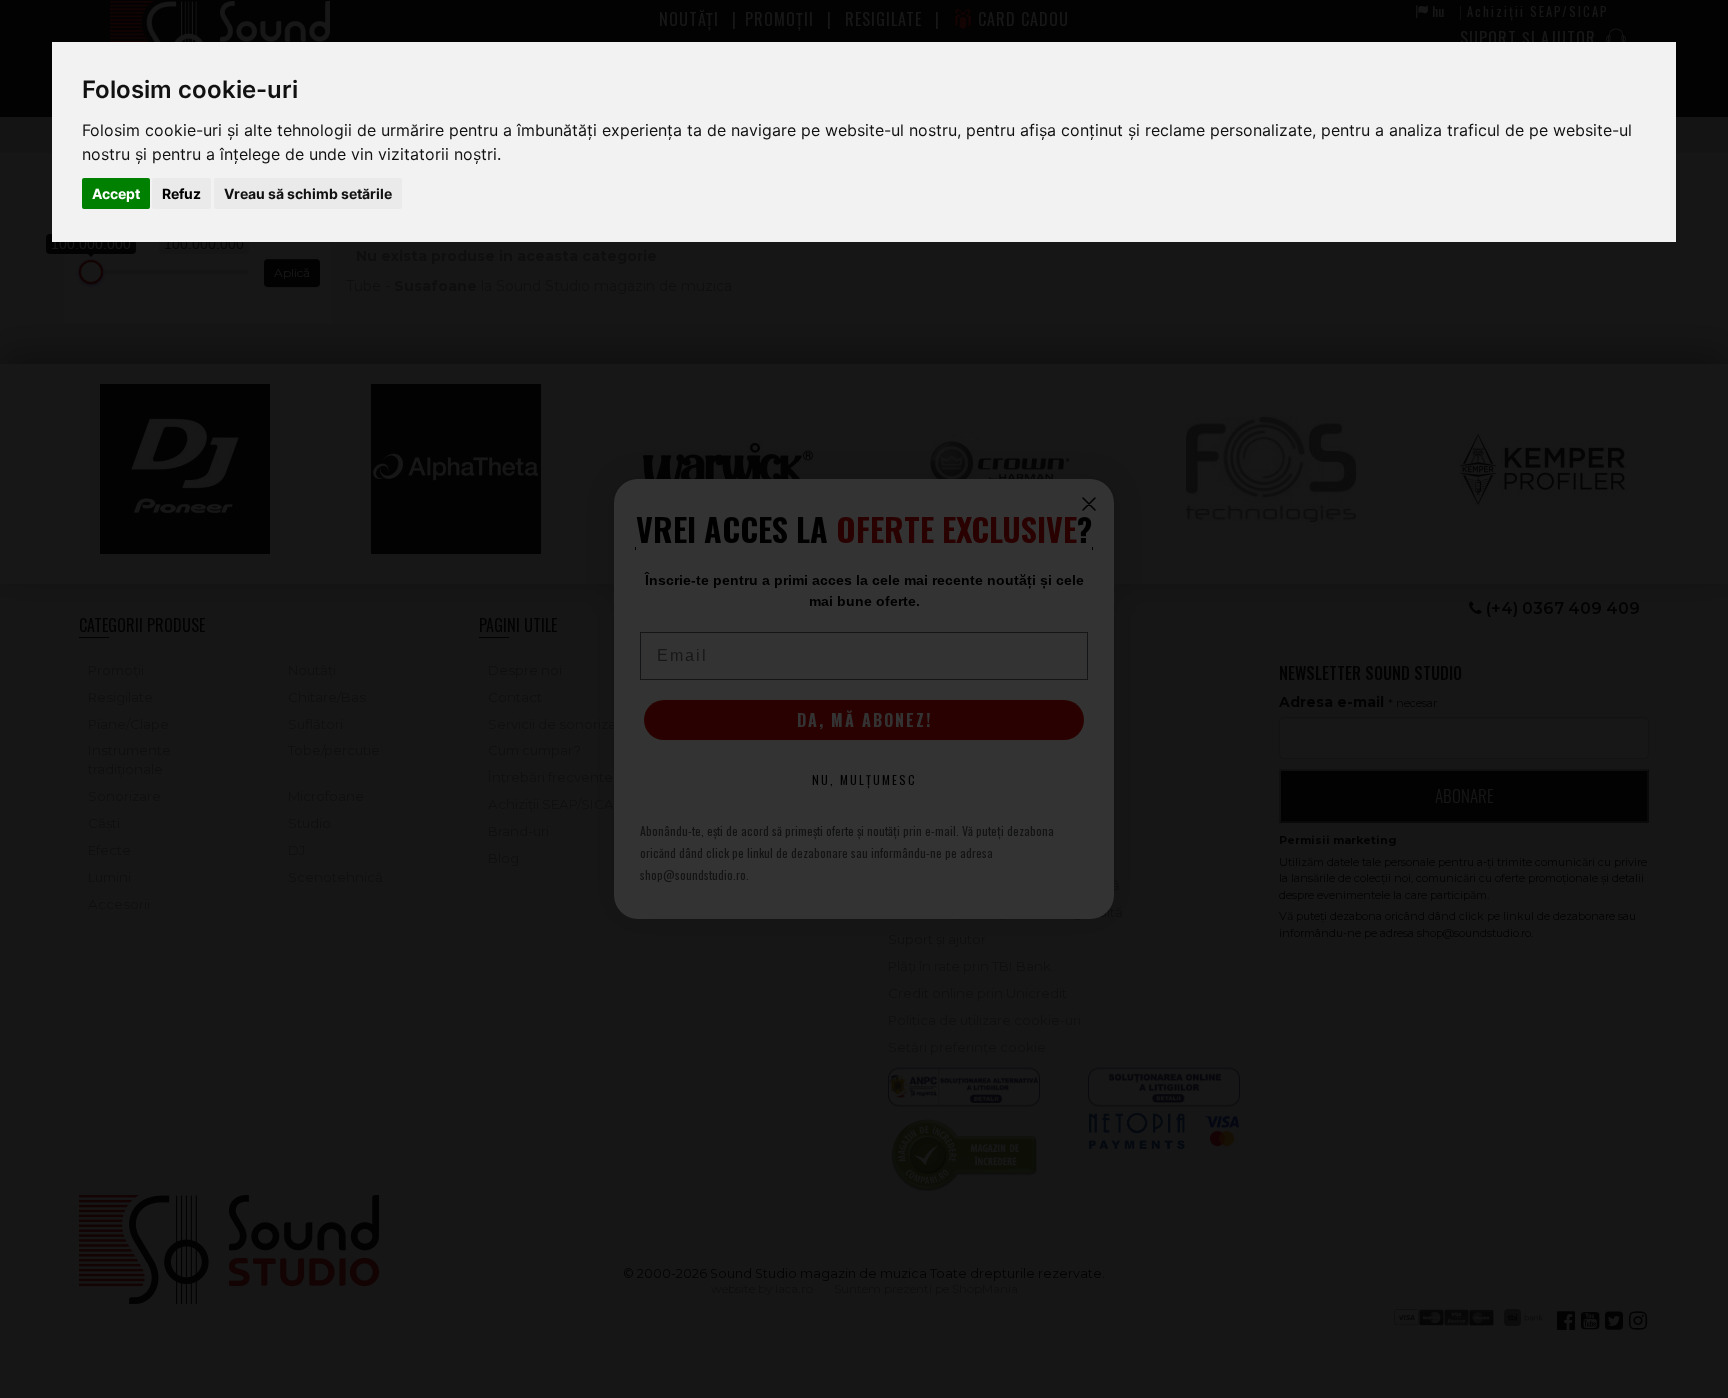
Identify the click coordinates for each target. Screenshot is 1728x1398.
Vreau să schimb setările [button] (308, 193)
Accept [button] (116, 193)
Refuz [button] (181, 193)
